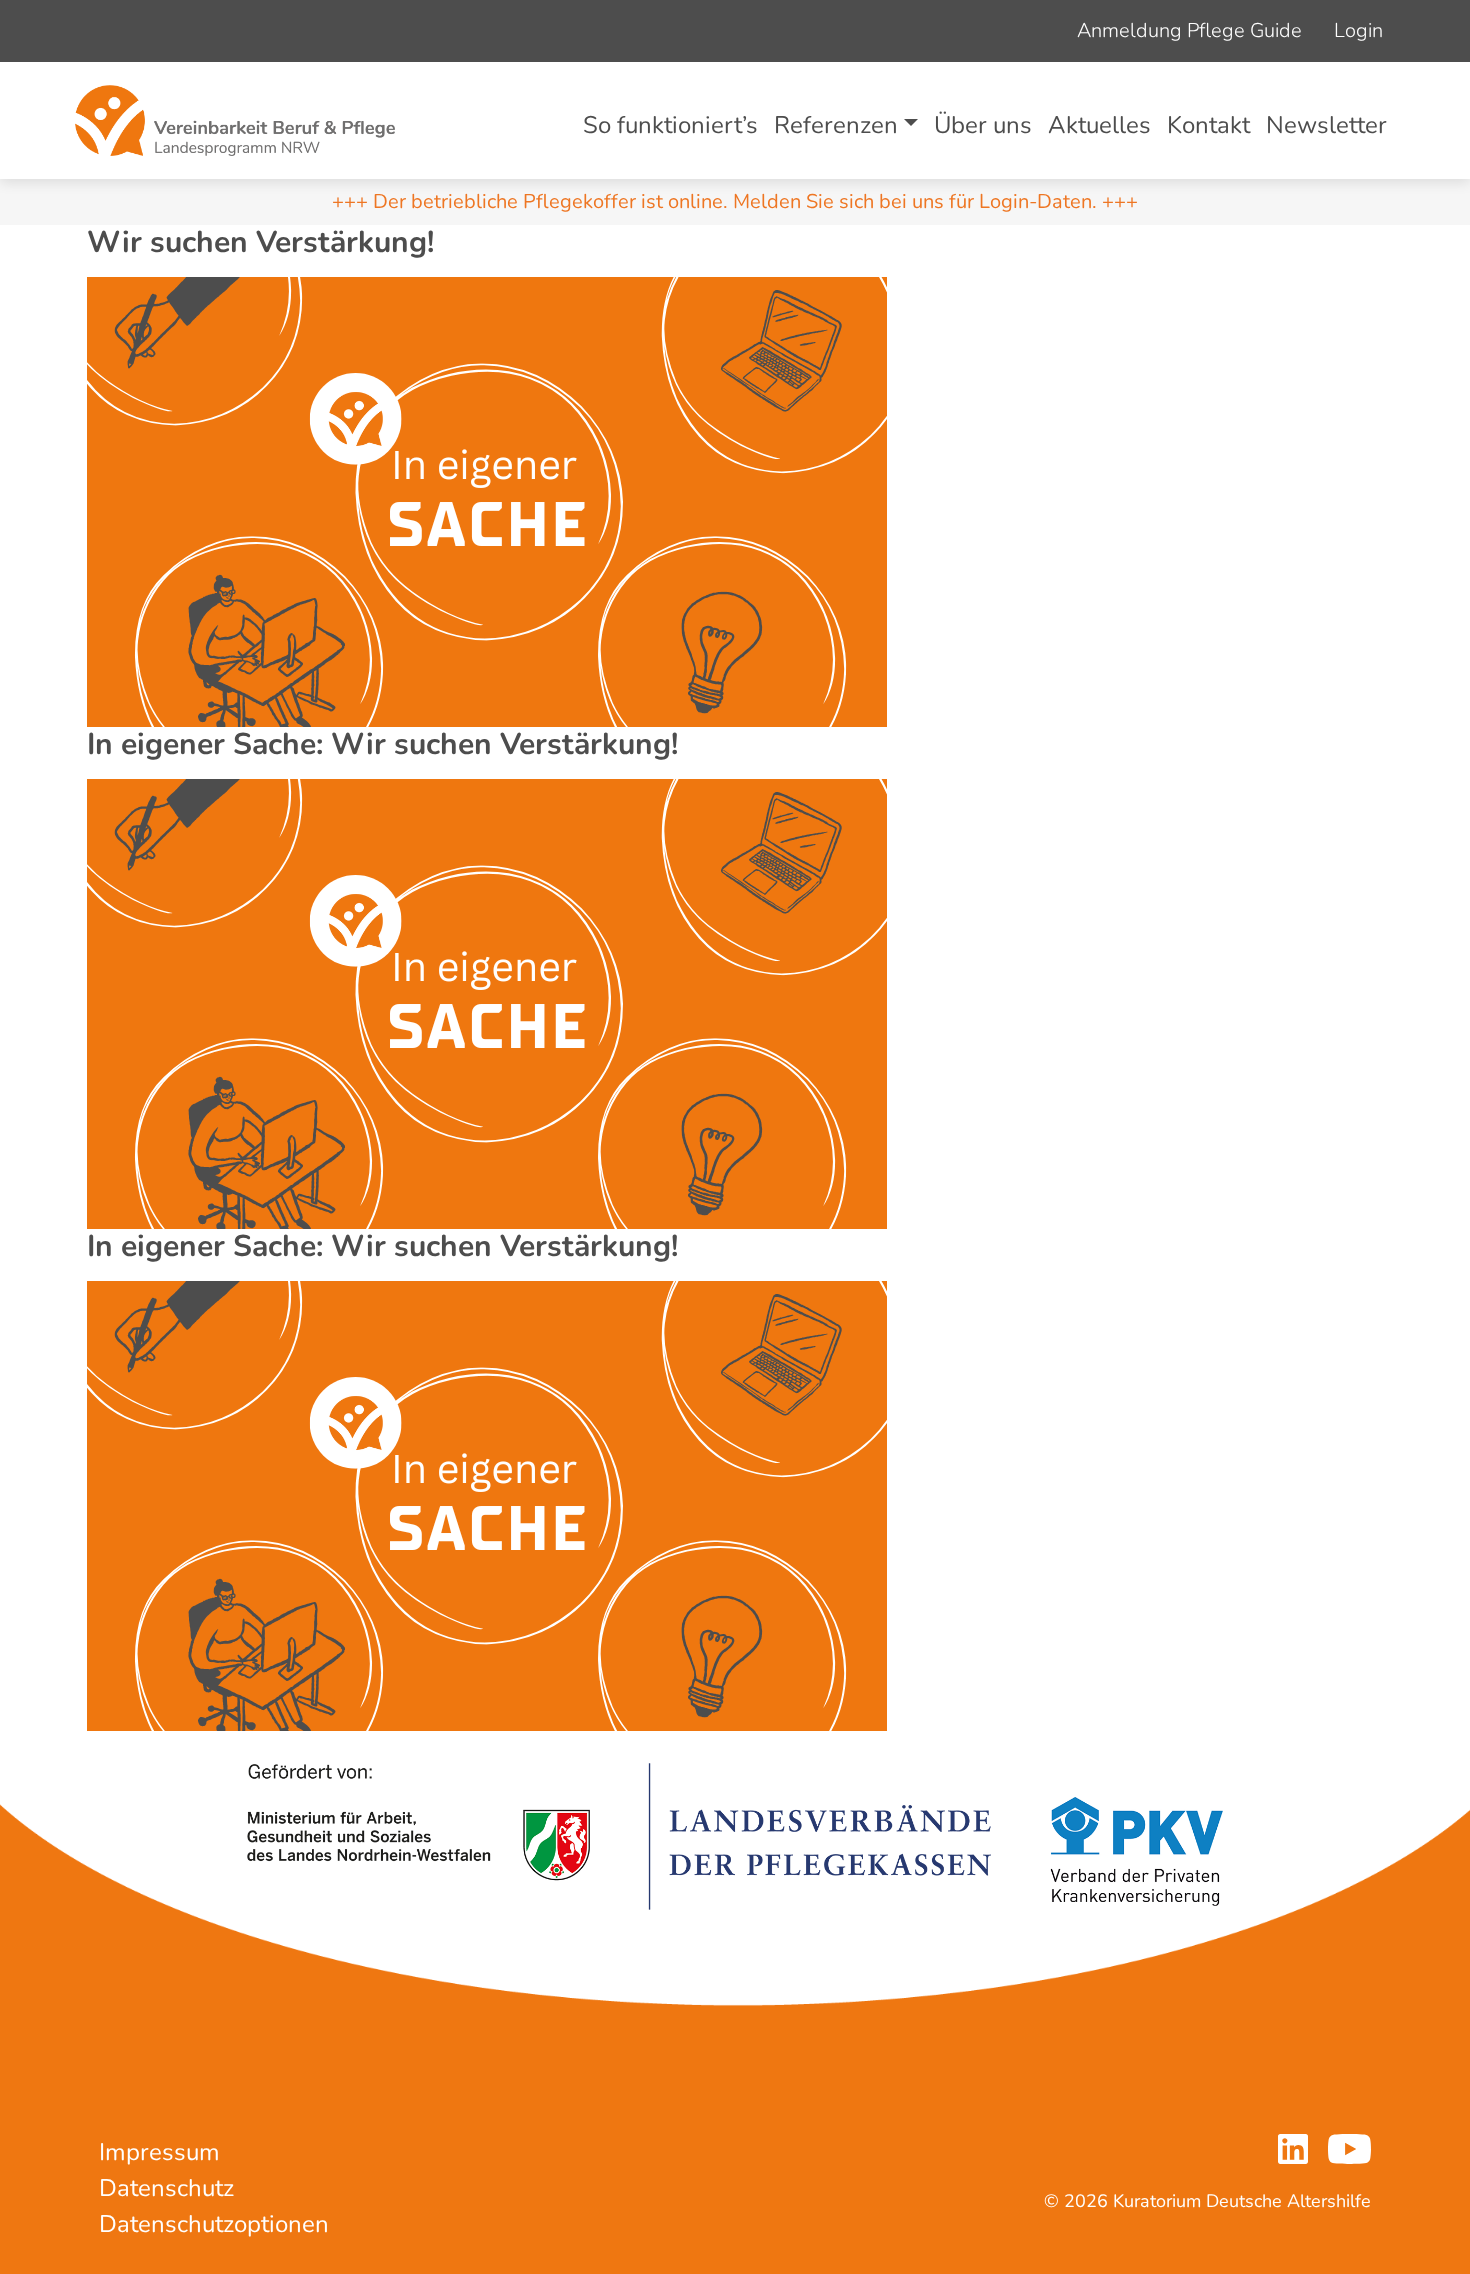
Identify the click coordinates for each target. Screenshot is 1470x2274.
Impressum (159, 2152)
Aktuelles (1099, 125)
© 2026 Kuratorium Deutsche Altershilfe (1207, 2201)
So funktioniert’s (670, 125)
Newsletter (1326, 125)
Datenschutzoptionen (214, 2224)
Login (1358, 30)
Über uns (983, 125)
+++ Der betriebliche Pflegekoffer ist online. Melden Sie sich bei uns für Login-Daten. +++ (735, 201)
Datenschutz (166, 2188)
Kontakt (1208, 125)
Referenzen (836, 125)
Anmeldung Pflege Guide (1189, 30)
